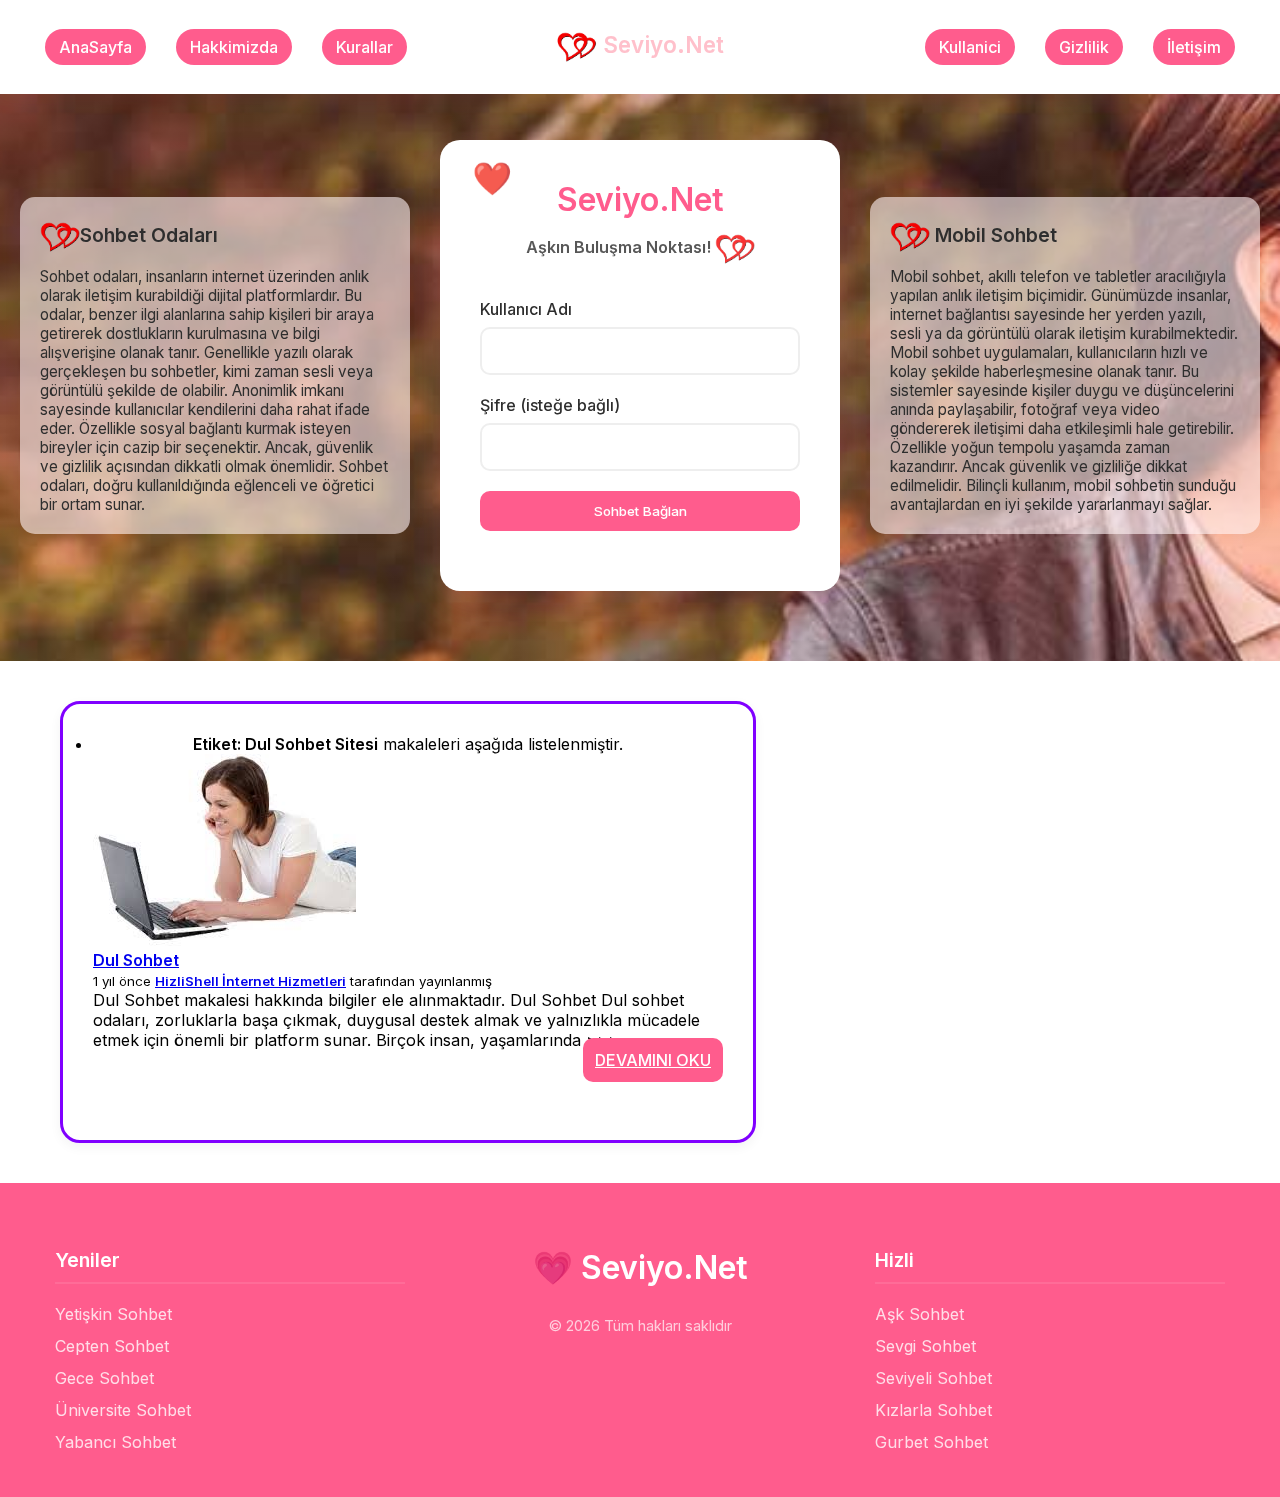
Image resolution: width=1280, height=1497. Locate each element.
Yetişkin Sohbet (113, 1314)
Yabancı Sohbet (115, 1442)
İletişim (1194, 47)
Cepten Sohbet (112, 1346)
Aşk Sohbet (919, 1314)
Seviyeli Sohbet (933, 1378)
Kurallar (364, 47)
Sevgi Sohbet (925, 1346)
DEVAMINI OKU (653, 1060)
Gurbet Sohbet (931, 1442)
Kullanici (970, 47)
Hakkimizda (234, 47)
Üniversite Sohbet (123, 1410)
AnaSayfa (95, 47)
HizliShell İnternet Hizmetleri (250, 981)
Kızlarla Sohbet (933, 1410)
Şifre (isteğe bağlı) (550, 405)
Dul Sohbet (136, 960)
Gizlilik (1084, 47)
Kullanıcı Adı (526, 309)
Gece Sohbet (104, 1378)
